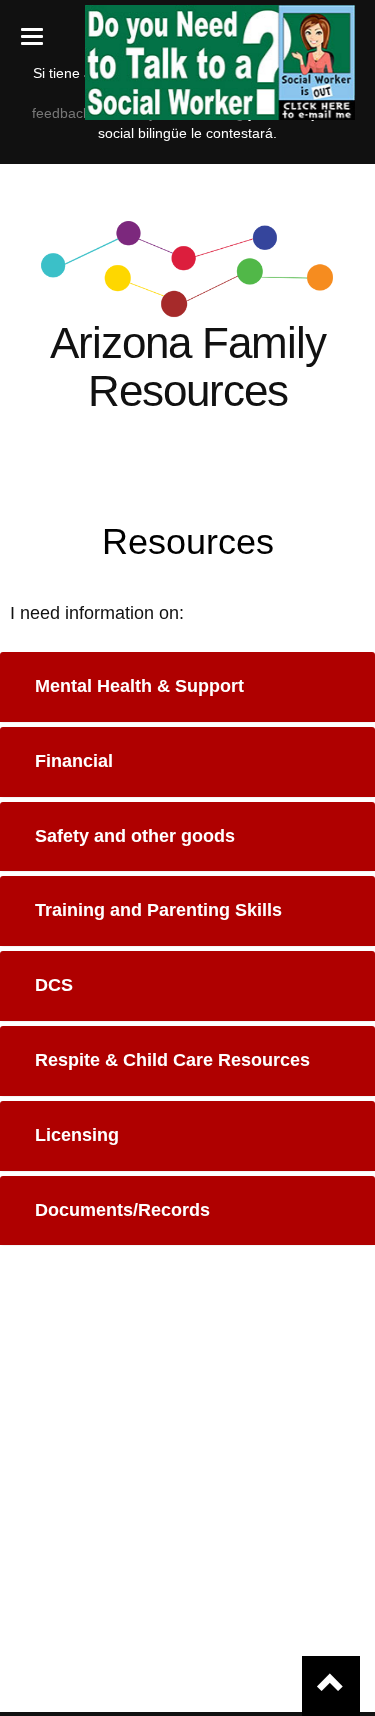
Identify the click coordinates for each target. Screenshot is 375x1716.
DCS (54, 985)
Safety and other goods (135, 836)
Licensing (77, 1135)
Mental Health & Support (139, 686)
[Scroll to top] (331, 1686)
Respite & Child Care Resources (172, 1060)
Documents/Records (122, 1210)
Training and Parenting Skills (158, 910)
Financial (74, 761)
